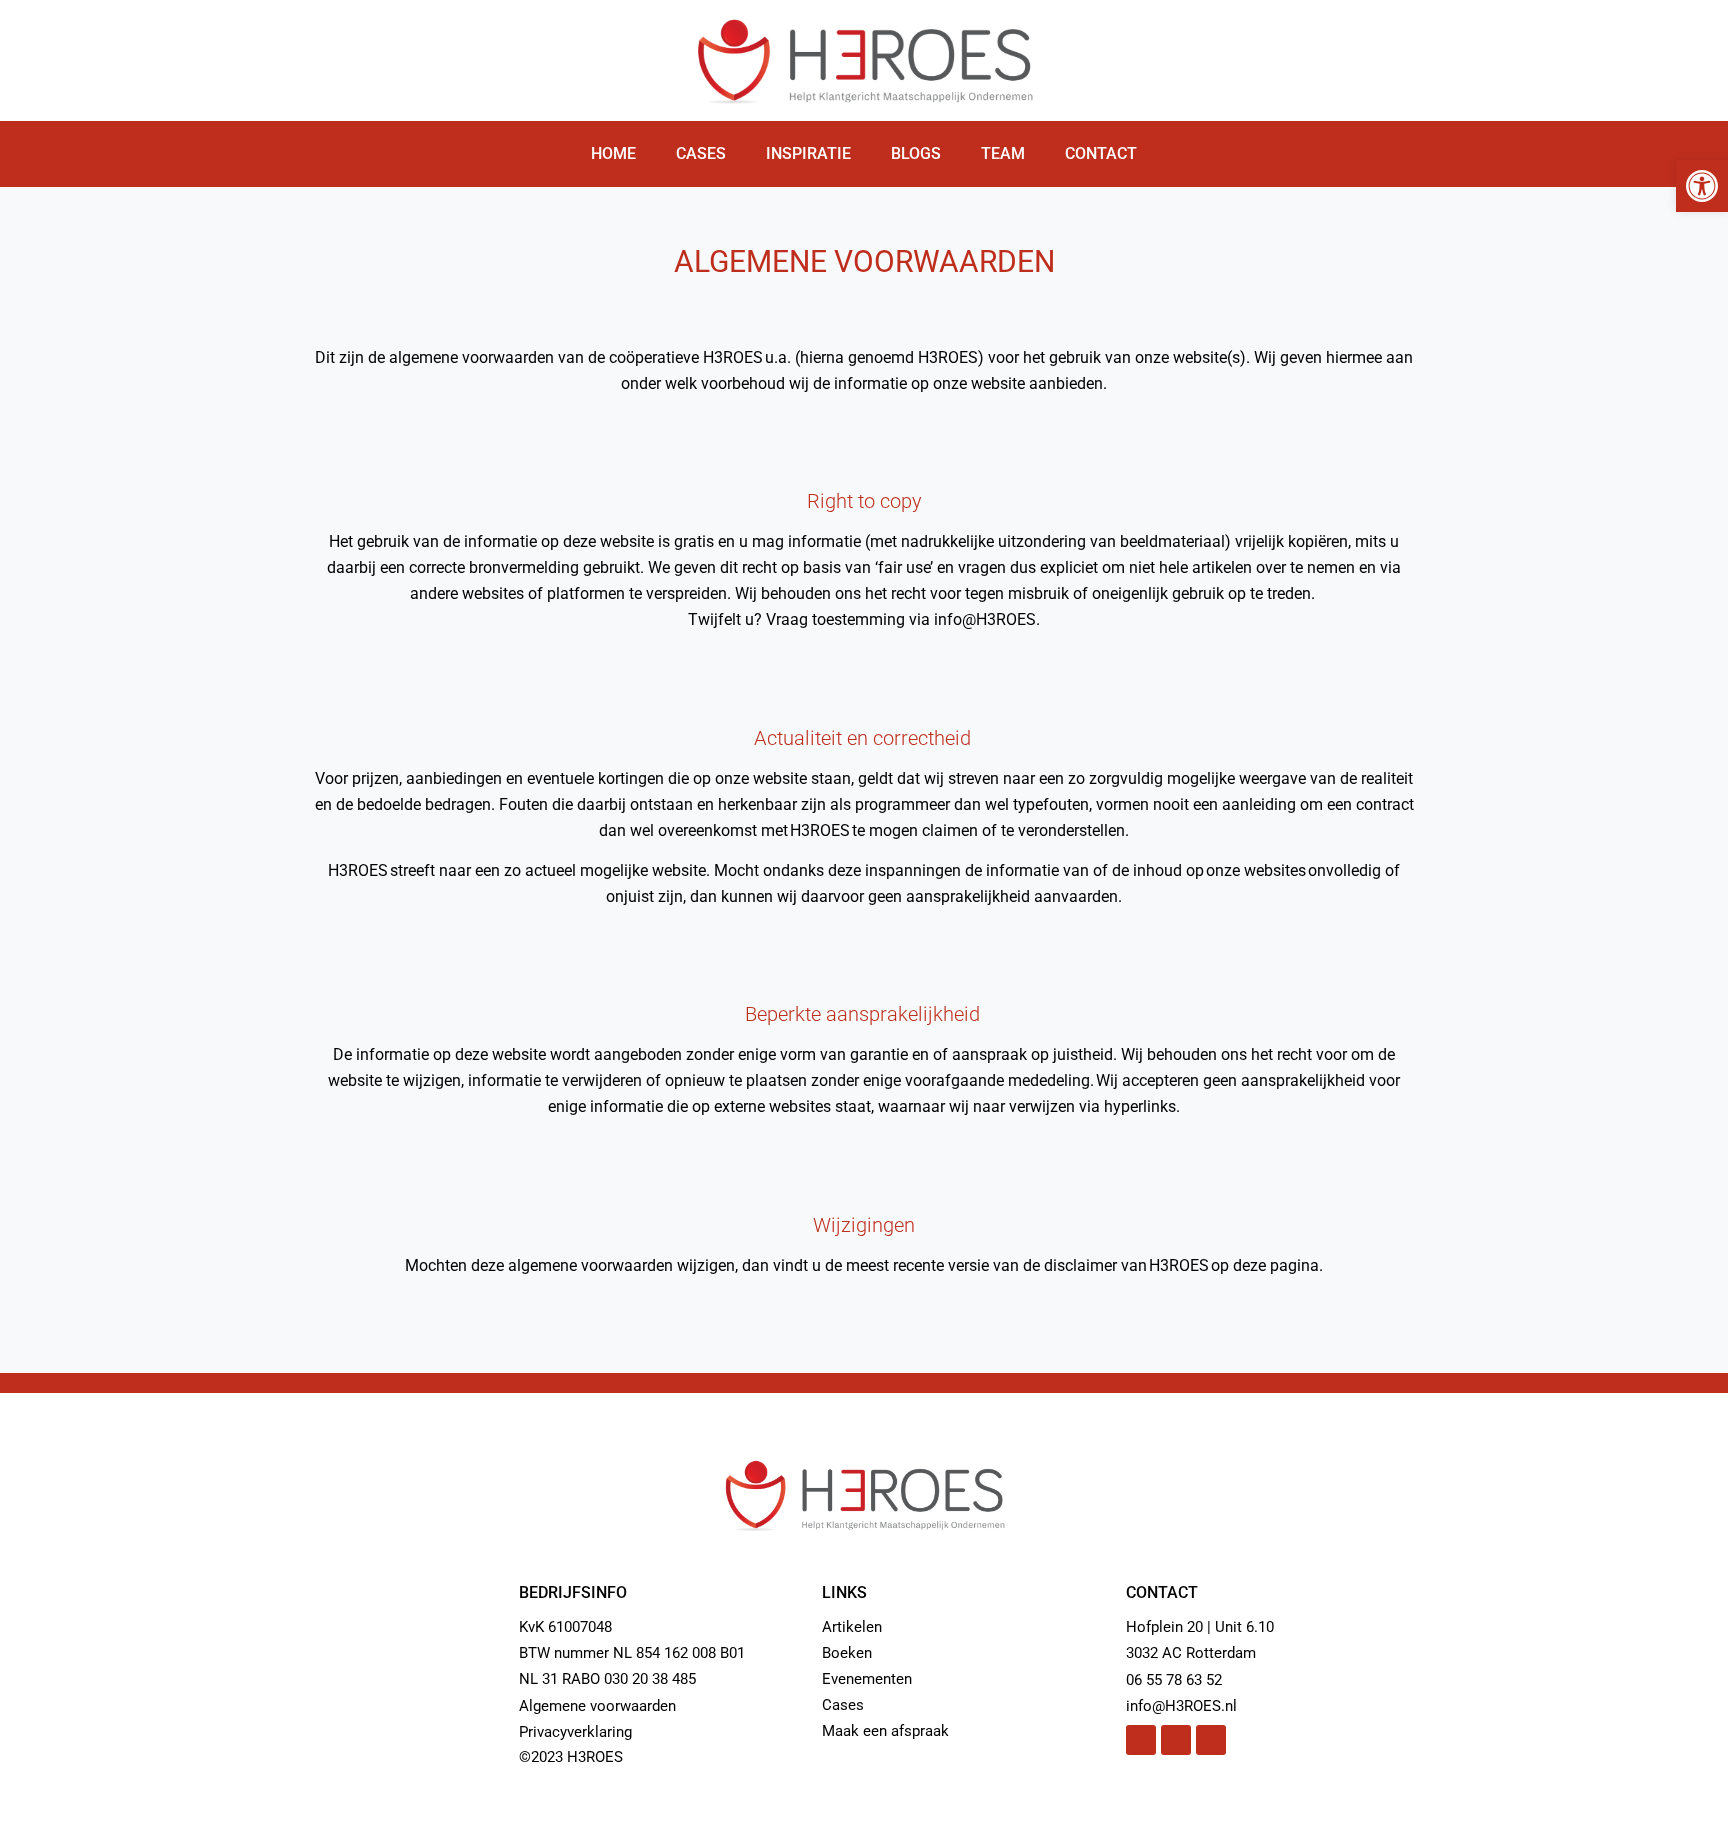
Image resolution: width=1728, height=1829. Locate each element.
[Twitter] (1141, 1740)
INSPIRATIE (808, 153)
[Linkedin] (1176, 1740)
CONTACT (1101, 153)
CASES (701, 153)
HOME (613, 153)
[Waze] (1211, 1740)
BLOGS (916, 153)
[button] (1702, 186)
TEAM (1003, 153)
